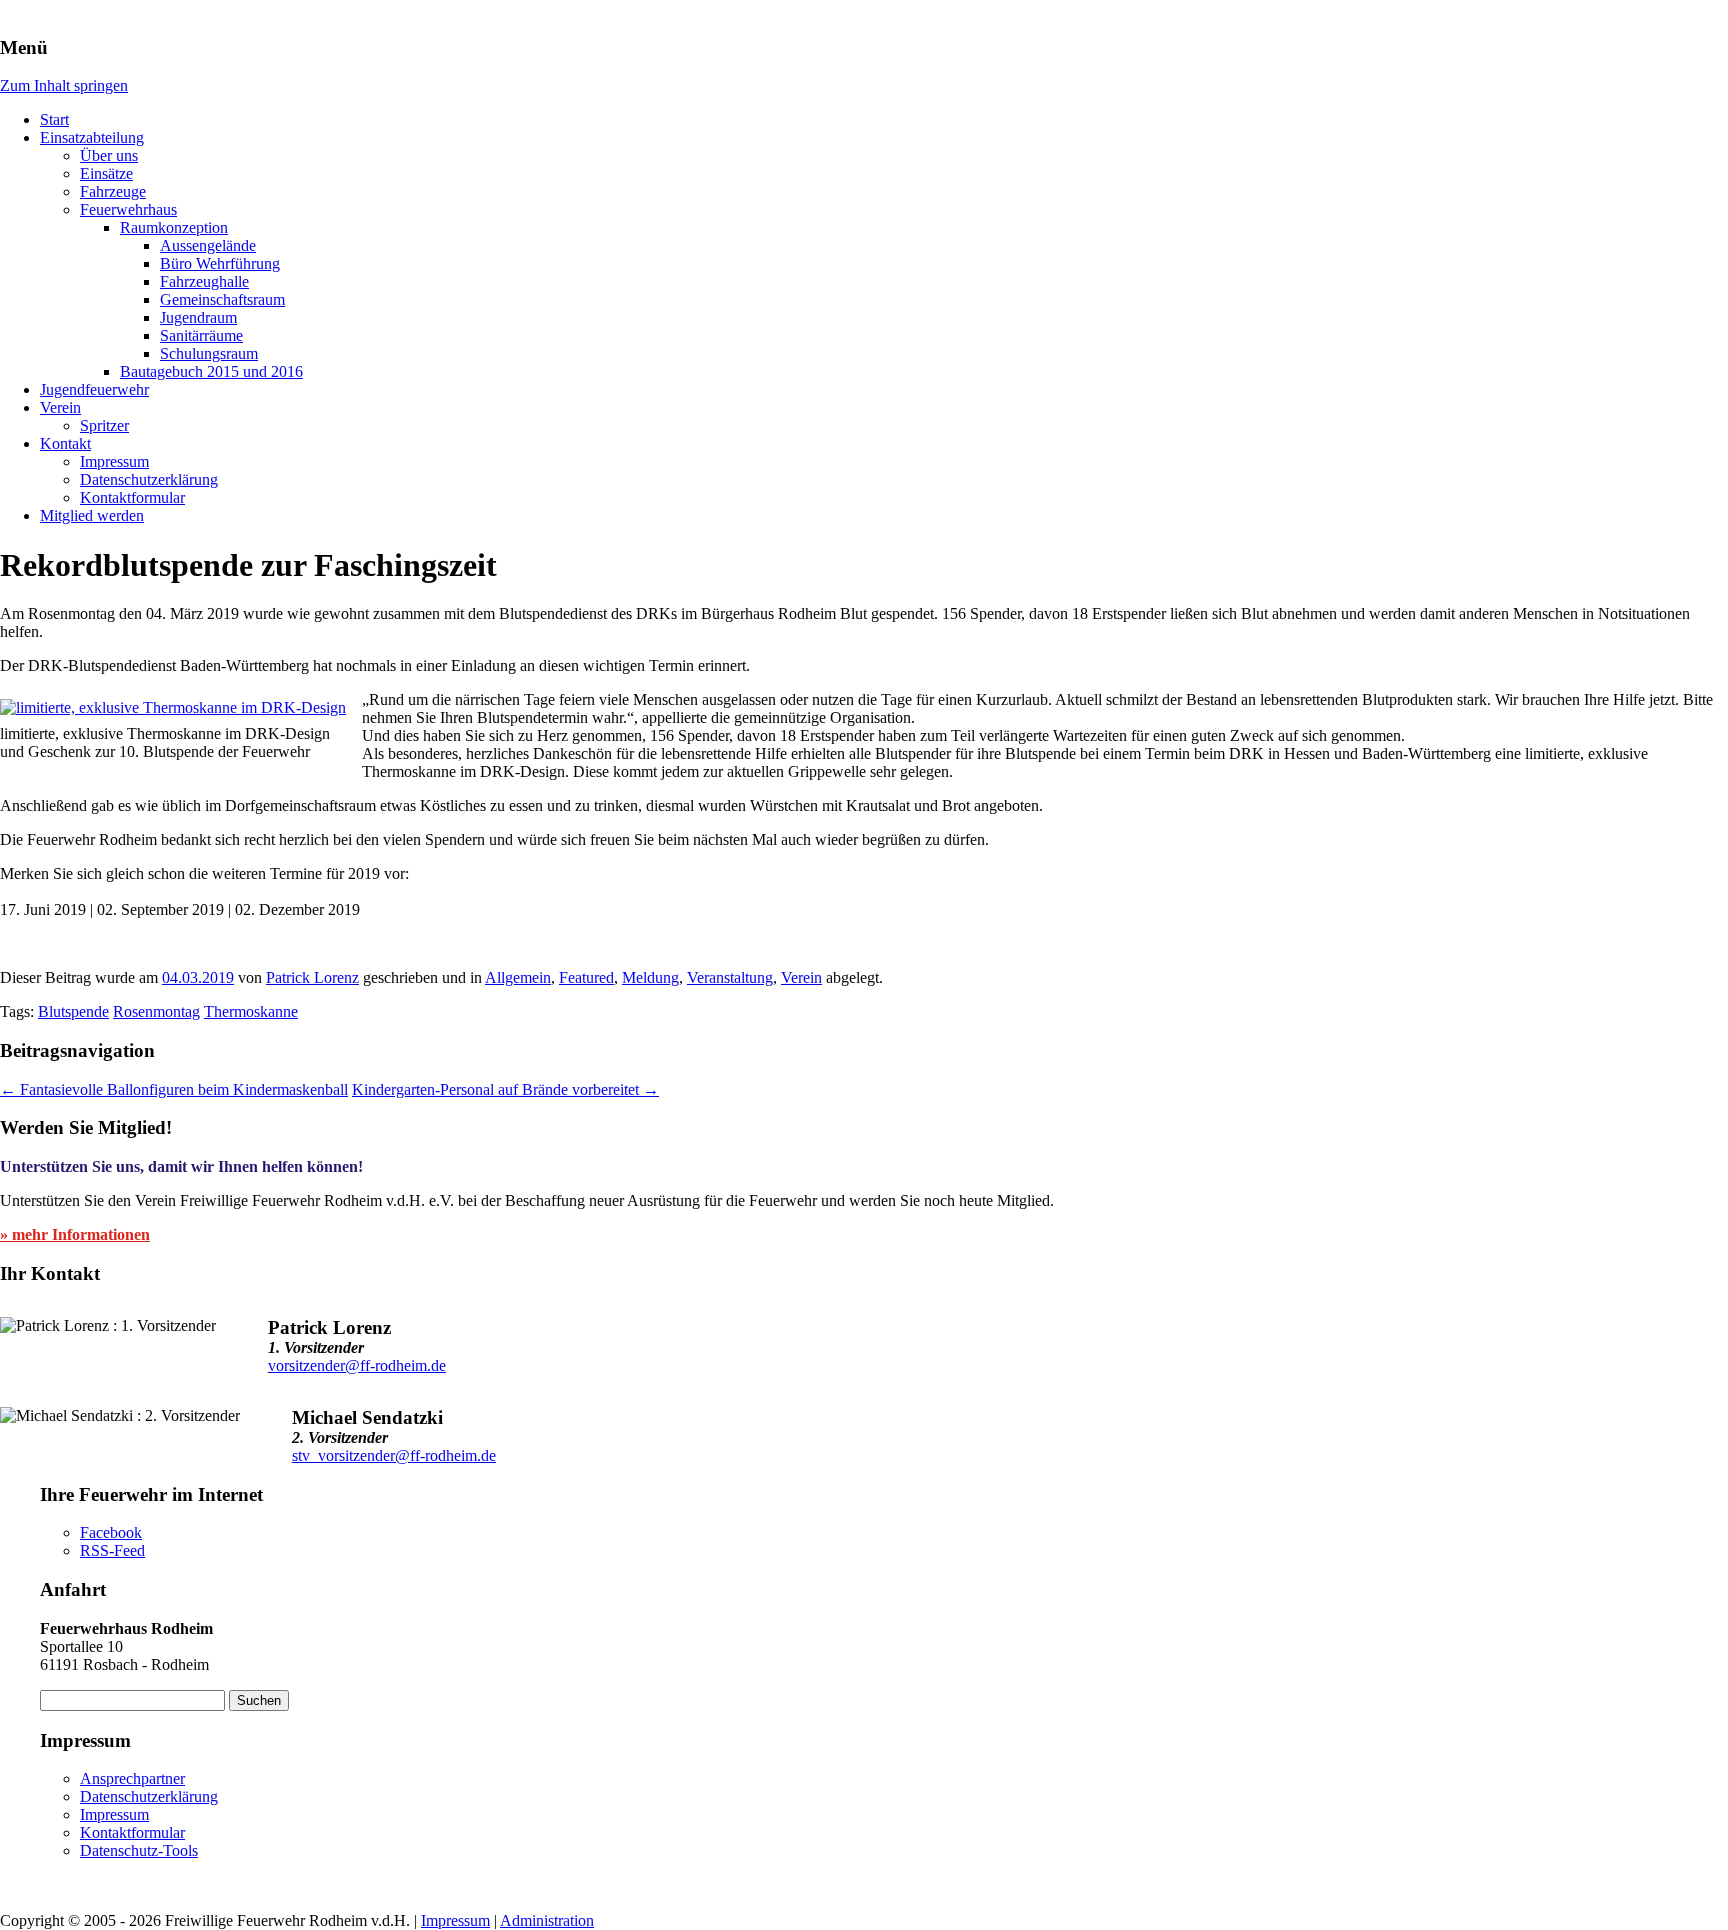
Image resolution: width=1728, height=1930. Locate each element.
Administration (547, 1920)
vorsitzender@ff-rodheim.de (357, 1365)
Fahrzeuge (113, 191)
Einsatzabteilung (92, 137)
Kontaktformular (132, 497)
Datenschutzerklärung (149, 479)
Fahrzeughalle (204, 281)
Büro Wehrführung (220, 263)
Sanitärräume (201, 335)
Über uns (109, 155)
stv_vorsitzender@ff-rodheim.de (394, 1455)
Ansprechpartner (132, 1778)
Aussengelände (208, 245)
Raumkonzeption (174, 227)
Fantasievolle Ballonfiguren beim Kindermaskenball (174, 1089)
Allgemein (518, 977)
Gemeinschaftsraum (222, 299)
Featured (586, 977)
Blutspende (73, 1011)
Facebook (111, 1532)
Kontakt (65, 443)
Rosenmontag (156, 1011)
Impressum (114, 461)
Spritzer (104, 425)
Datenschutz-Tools (139, 1850)
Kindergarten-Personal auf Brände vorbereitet (505, 1089)
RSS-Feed (112, 1550)
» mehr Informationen (75, 1234)
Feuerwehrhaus (128, 209)
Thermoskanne (251, 1011)
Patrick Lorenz (312, 977)
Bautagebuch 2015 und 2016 (211, 371)
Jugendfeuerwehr (94, 389)
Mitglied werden (92, 515)
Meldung (650, 977)
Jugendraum (198, 317)
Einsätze (106, 173)
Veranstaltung (730, 977)
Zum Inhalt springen (64, 85)
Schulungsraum (209, 353)
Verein (60, 407)
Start (54, 119)
